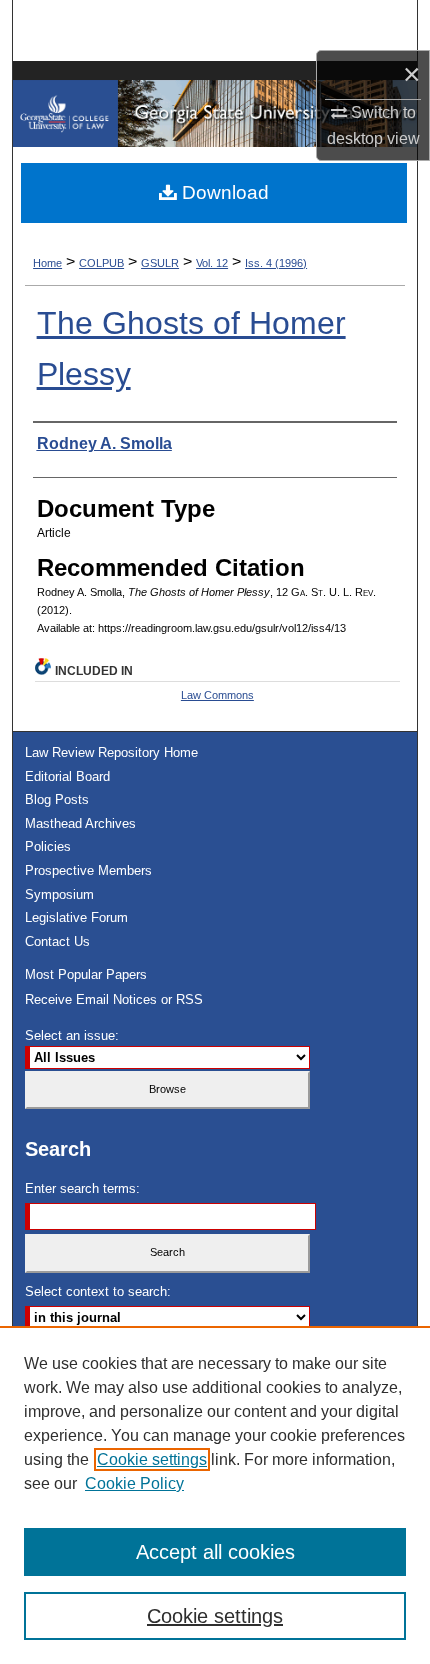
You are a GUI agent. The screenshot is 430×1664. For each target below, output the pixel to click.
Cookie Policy (134, 1483)
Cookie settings (152, 1459)
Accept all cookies (215, 1552)
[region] (215, 1495)
